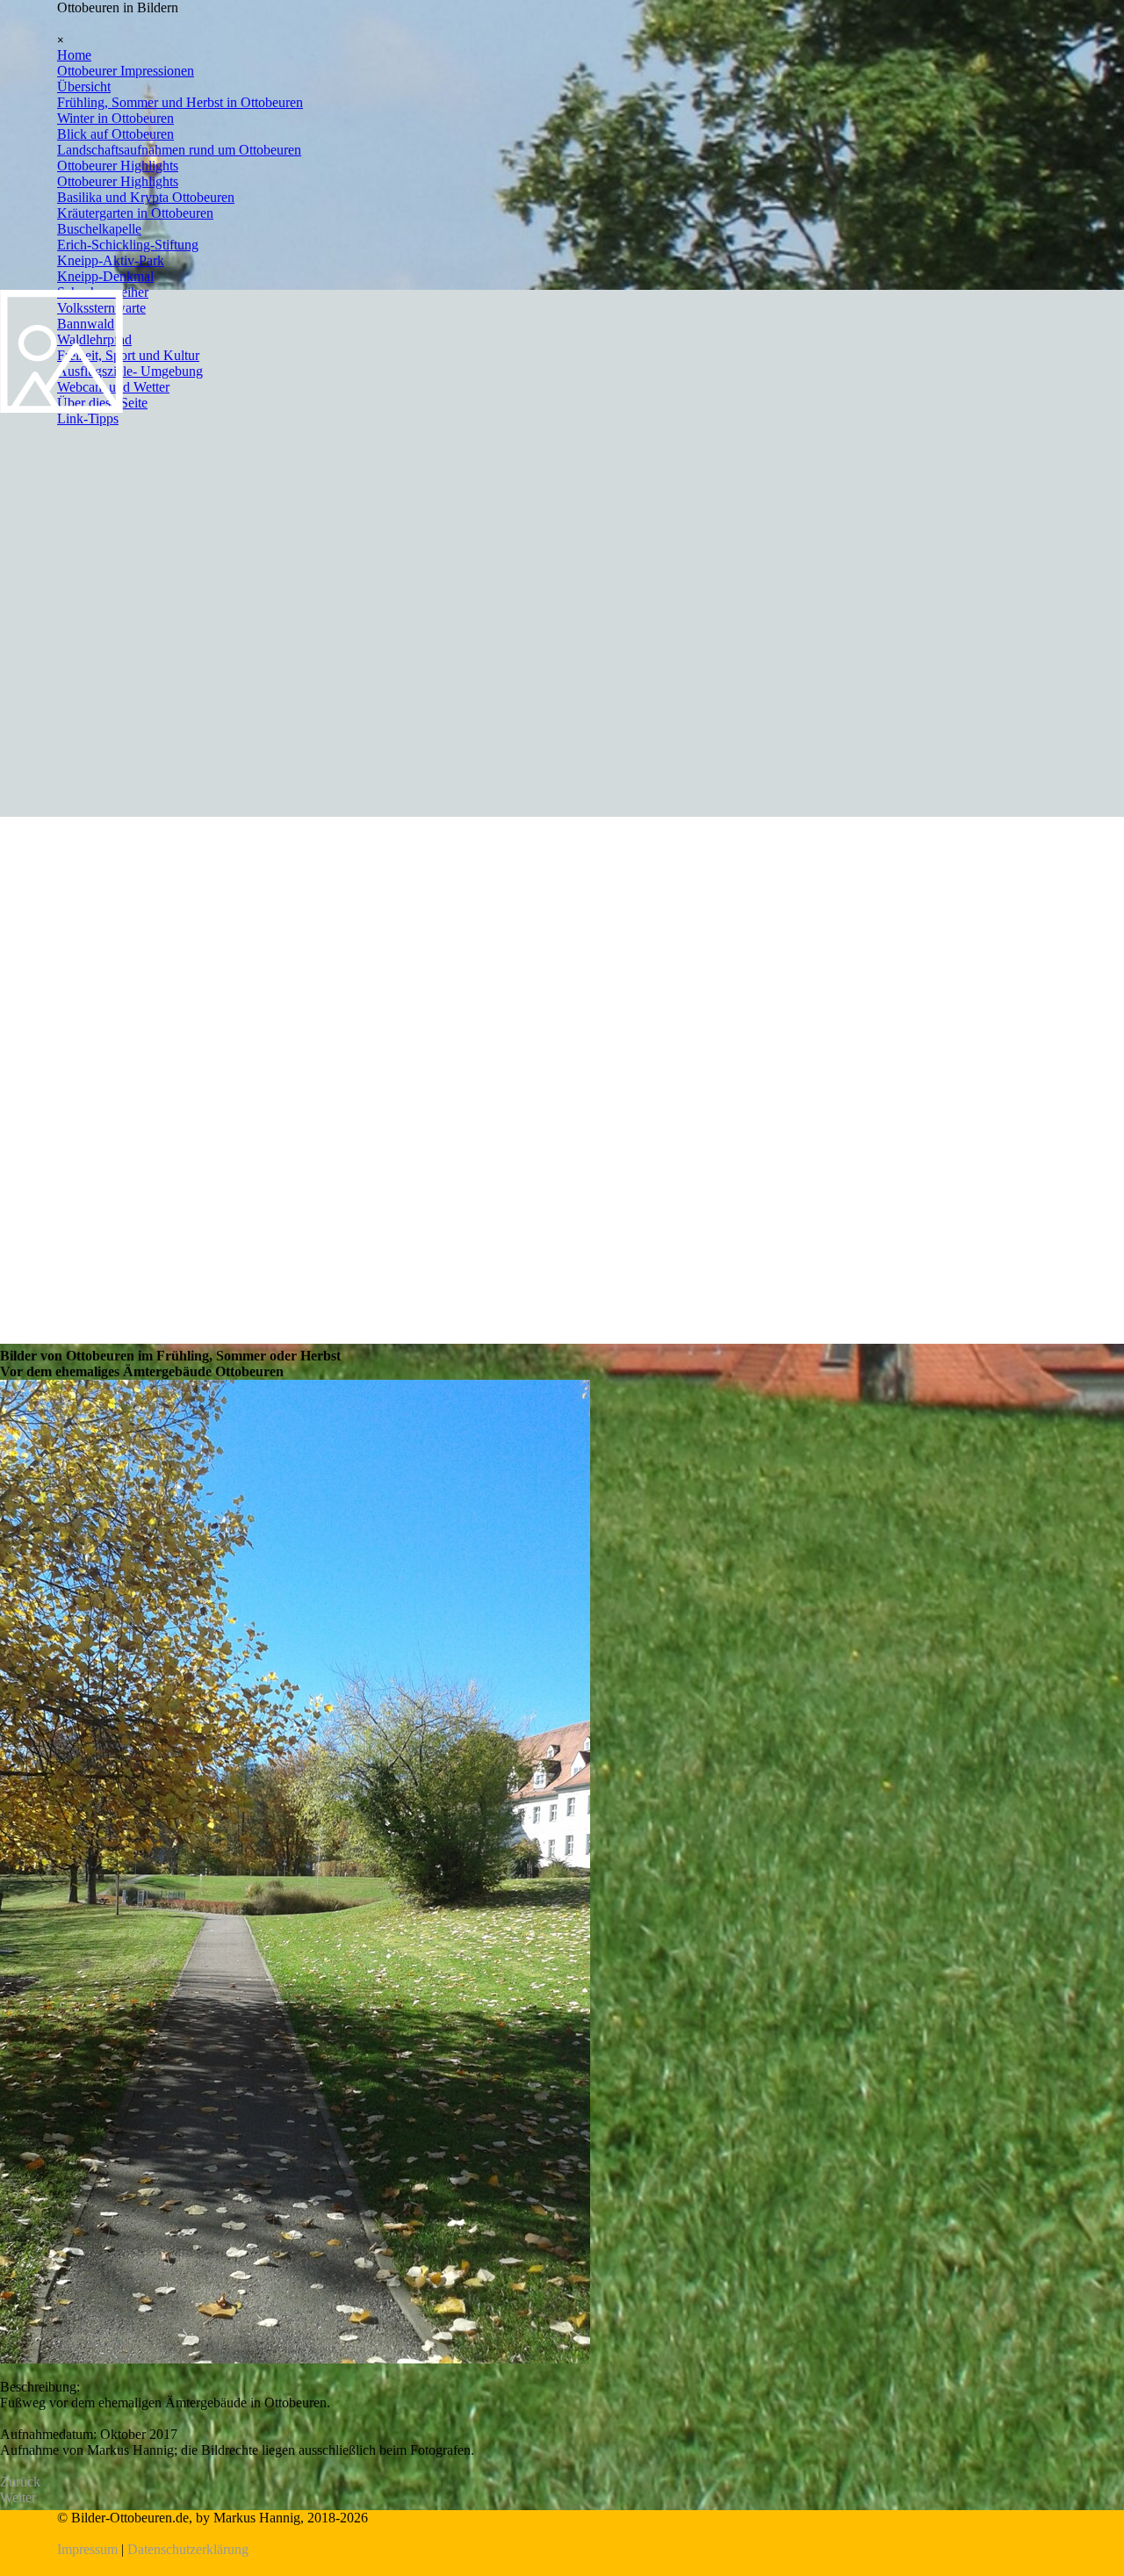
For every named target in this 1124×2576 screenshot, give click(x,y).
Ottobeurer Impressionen (126, 71)
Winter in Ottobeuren (115, 118)
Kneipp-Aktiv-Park (111, 260)
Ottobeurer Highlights (118, 166)
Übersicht (84, 87)
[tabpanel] (562, 2534)
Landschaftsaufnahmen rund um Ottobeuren (179, 150)
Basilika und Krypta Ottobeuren (146, 197)
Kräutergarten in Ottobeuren (135, 213)
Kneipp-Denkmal (105, 276)
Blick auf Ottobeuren (115, 134)
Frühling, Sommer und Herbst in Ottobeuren (180, 102)
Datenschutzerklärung (188, 2549)
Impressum (87, 2549)
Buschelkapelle (99, 229)
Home (74, 55)
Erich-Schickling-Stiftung (128, 245)
